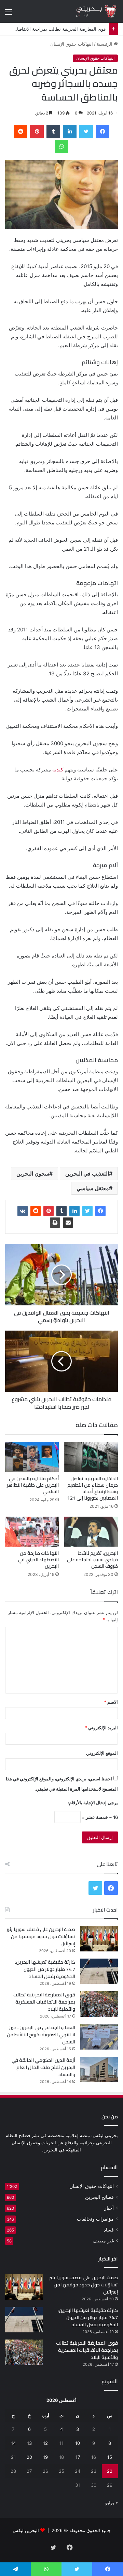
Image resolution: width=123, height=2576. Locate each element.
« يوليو (112, 2502)
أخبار (109, 2208)
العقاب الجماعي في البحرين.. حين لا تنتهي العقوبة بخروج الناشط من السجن (41, 2035)
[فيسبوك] (102, 132)
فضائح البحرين (99, 2197)
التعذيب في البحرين (87, 1174)
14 (13, 2443)
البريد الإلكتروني (101, 1728)
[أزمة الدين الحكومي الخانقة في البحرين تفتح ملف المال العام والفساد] (99, 2069)
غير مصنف (103, 2241)
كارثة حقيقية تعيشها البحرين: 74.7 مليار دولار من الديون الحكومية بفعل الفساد (45, 1969)
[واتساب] (61, 147)
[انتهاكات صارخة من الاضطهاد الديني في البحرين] (32, 1532)
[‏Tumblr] (53, 132)
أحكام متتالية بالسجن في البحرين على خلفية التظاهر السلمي (33, 1485)
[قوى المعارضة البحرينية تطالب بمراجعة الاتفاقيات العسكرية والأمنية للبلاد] (99, 2004)
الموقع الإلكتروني (102, 1753)
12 (45, 2443)
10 (78, 2443)
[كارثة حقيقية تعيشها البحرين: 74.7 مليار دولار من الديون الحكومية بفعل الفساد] (99, 1971)
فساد (109, 2230)
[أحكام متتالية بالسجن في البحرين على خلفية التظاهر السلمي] (32, 1457)
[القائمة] (9, 14)
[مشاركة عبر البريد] (68, 1223)
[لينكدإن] (70, 132)
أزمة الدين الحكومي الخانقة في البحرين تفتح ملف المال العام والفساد (43, 2067)
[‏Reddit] (20, 132)
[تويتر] (86, 132)
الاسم (111, 1702)
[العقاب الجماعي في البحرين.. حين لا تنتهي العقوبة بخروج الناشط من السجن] (99, 2037)
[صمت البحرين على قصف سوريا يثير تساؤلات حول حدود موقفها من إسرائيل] (99, 1939)
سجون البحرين (33, 1174)
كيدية (58, 770)
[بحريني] (91, 11)
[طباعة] (55, 1223)
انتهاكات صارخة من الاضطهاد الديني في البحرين (38, 1560)
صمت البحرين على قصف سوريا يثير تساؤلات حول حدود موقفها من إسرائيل (41, 1936)
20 (29, 2457)
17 (78, 2457)
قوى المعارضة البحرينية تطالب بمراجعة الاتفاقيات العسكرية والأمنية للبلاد (44, 2002)
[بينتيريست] (37, 132)
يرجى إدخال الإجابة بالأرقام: (93, 1803)
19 (45, 2457)
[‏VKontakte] (23, 1211)
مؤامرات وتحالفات (95, 2219)
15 (110, 2457)
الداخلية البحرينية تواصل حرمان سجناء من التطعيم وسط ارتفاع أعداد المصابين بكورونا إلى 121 (93, 1488)
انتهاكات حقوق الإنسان (72, 44)
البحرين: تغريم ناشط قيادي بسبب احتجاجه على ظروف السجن (92, 1560)
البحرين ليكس (26, 2530)
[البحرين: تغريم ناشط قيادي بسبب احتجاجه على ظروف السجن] (91, 1532)
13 (29, 2443)
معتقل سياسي (93, 1188)
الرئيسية (105, 44)
